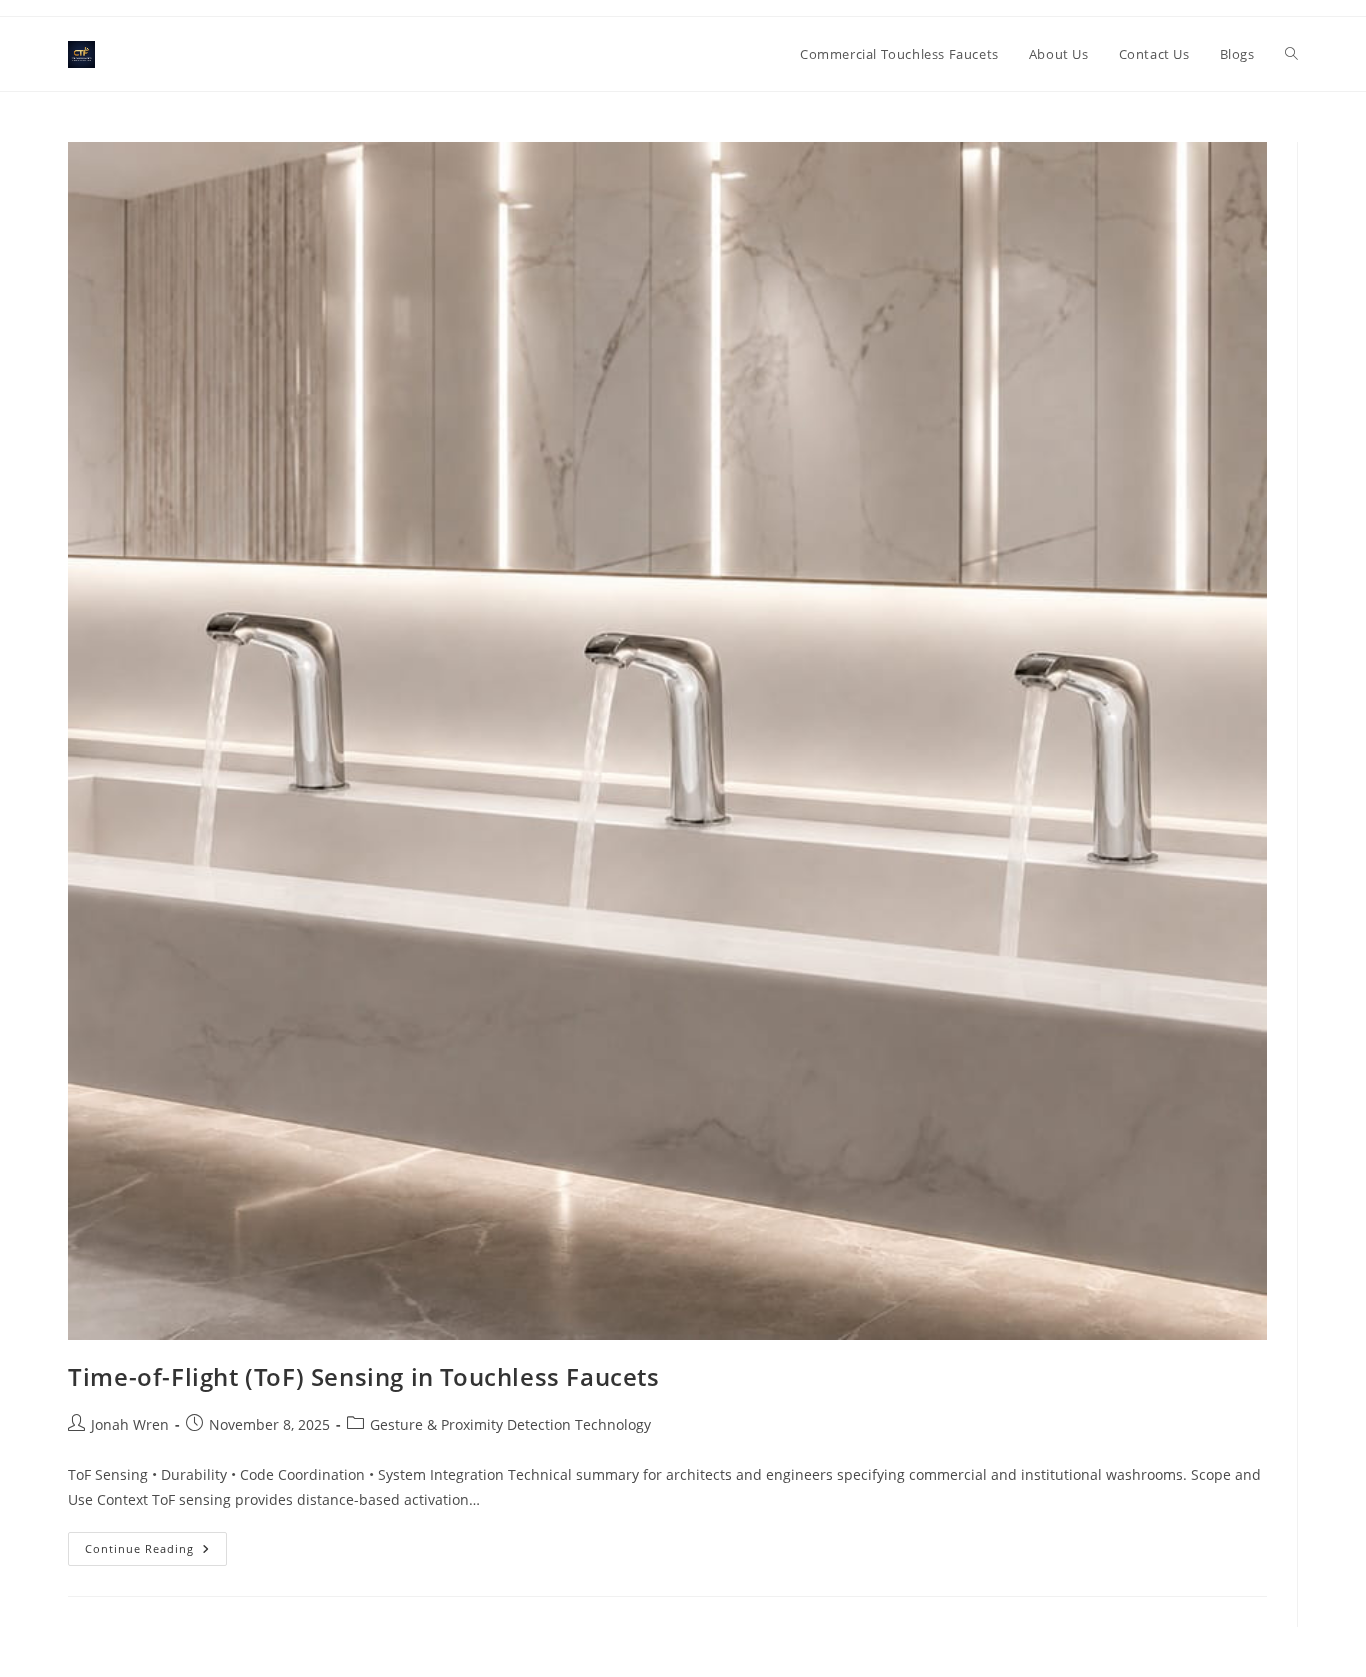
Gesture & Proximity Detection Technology (510, 1424)
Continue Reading (156, 1552)
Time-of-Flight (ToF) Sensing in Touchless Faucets (363, 1376)
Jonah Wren (130, 1424)
